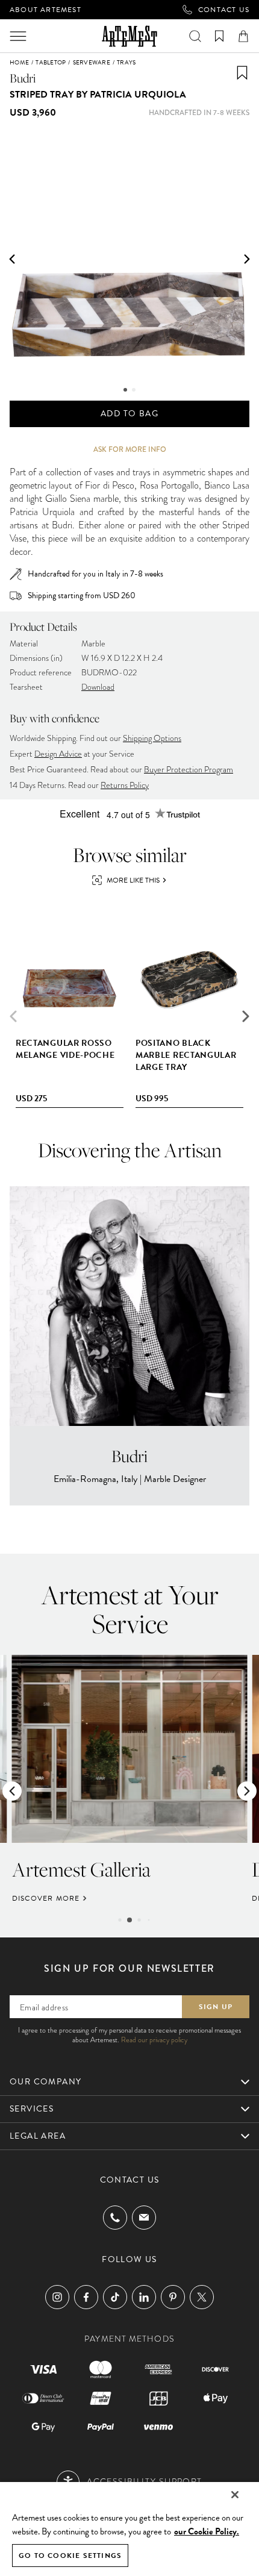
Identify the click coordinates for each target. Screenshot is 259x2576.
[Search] (195, 36)
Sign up (216, 2007)
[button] (12, 259)
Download (98, 687)
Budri (23, 78)
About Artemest (45, 10)
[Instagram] (57, 2297)
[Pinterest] (173, 2297)
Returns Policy (125, 785)
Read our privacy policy (154, 2040)
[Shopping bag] (243, 36)
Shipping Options (152, 738)
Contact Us (224, 10)
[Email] (144, 2217)
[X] (202, 2297)
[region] (129, 2528)
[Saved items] (219, 36)
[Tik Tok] (115, 2297)
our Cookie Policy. (207, 2531)
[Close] (235, 2495)
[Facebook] (86, 2297)
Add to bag (129, 414)
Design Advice (58, 754)
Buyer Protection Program (189, 770)
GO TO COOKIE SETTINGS (70, 2556)
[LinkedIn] (144, 2297)
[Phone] (115, 2218)
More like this (133, 880)
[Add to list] (242, 73)
